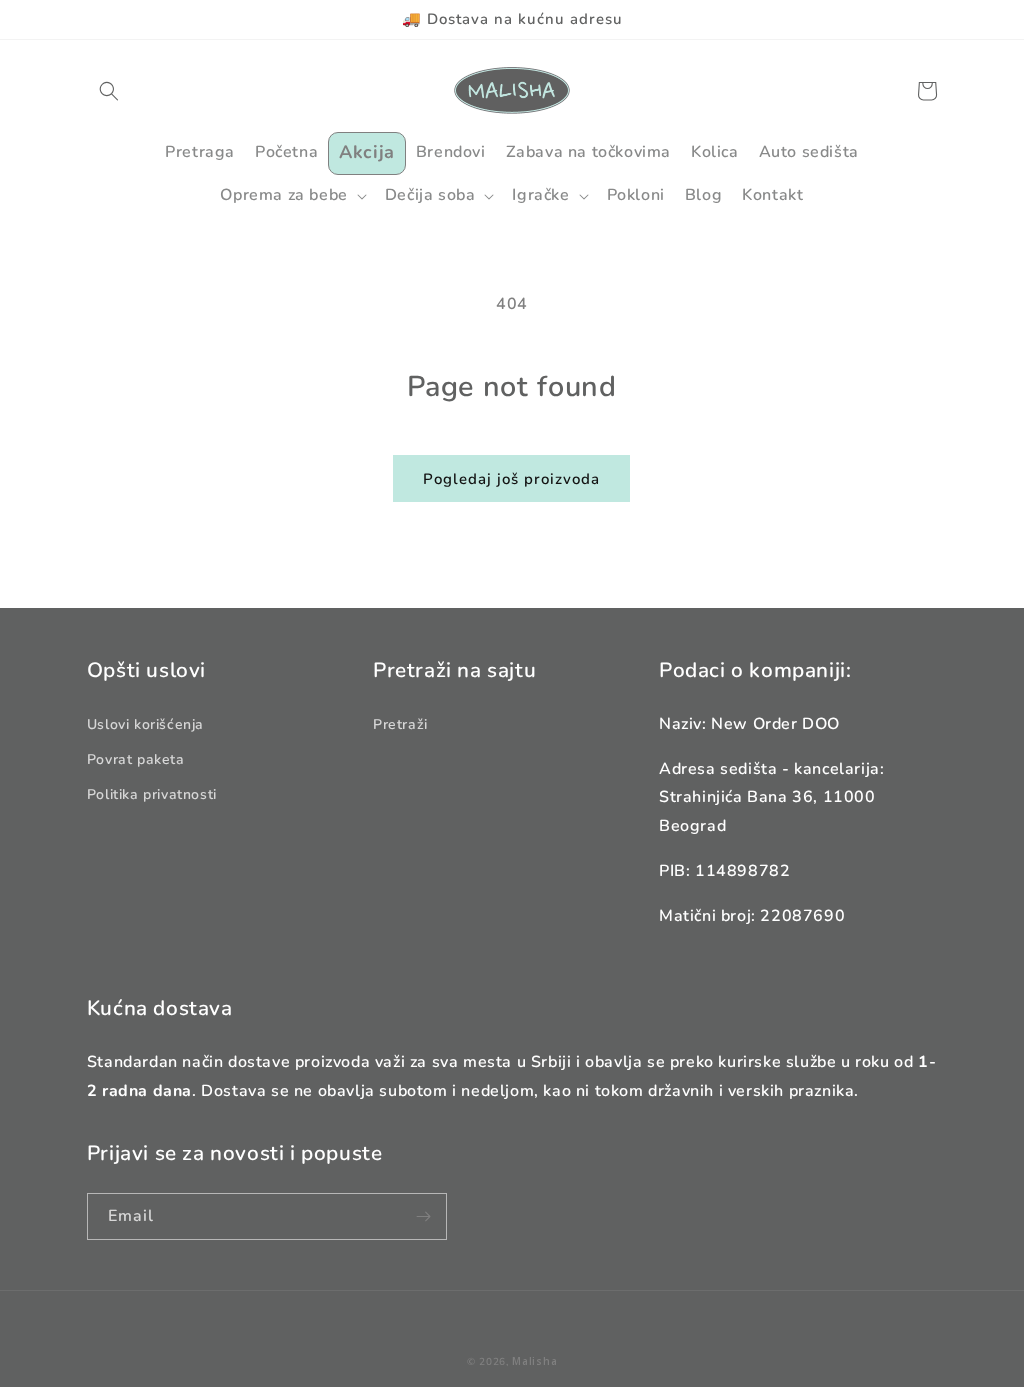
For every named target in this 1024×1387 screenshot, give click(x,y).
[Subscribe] (424, 1216)
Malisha (534, 1361)
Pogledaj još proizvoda (511, 479)
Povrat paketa (136, 759)
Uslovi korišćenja (145, 724)
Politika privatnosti (152, 794)
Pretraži (400, 724)
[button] (109, 91)
